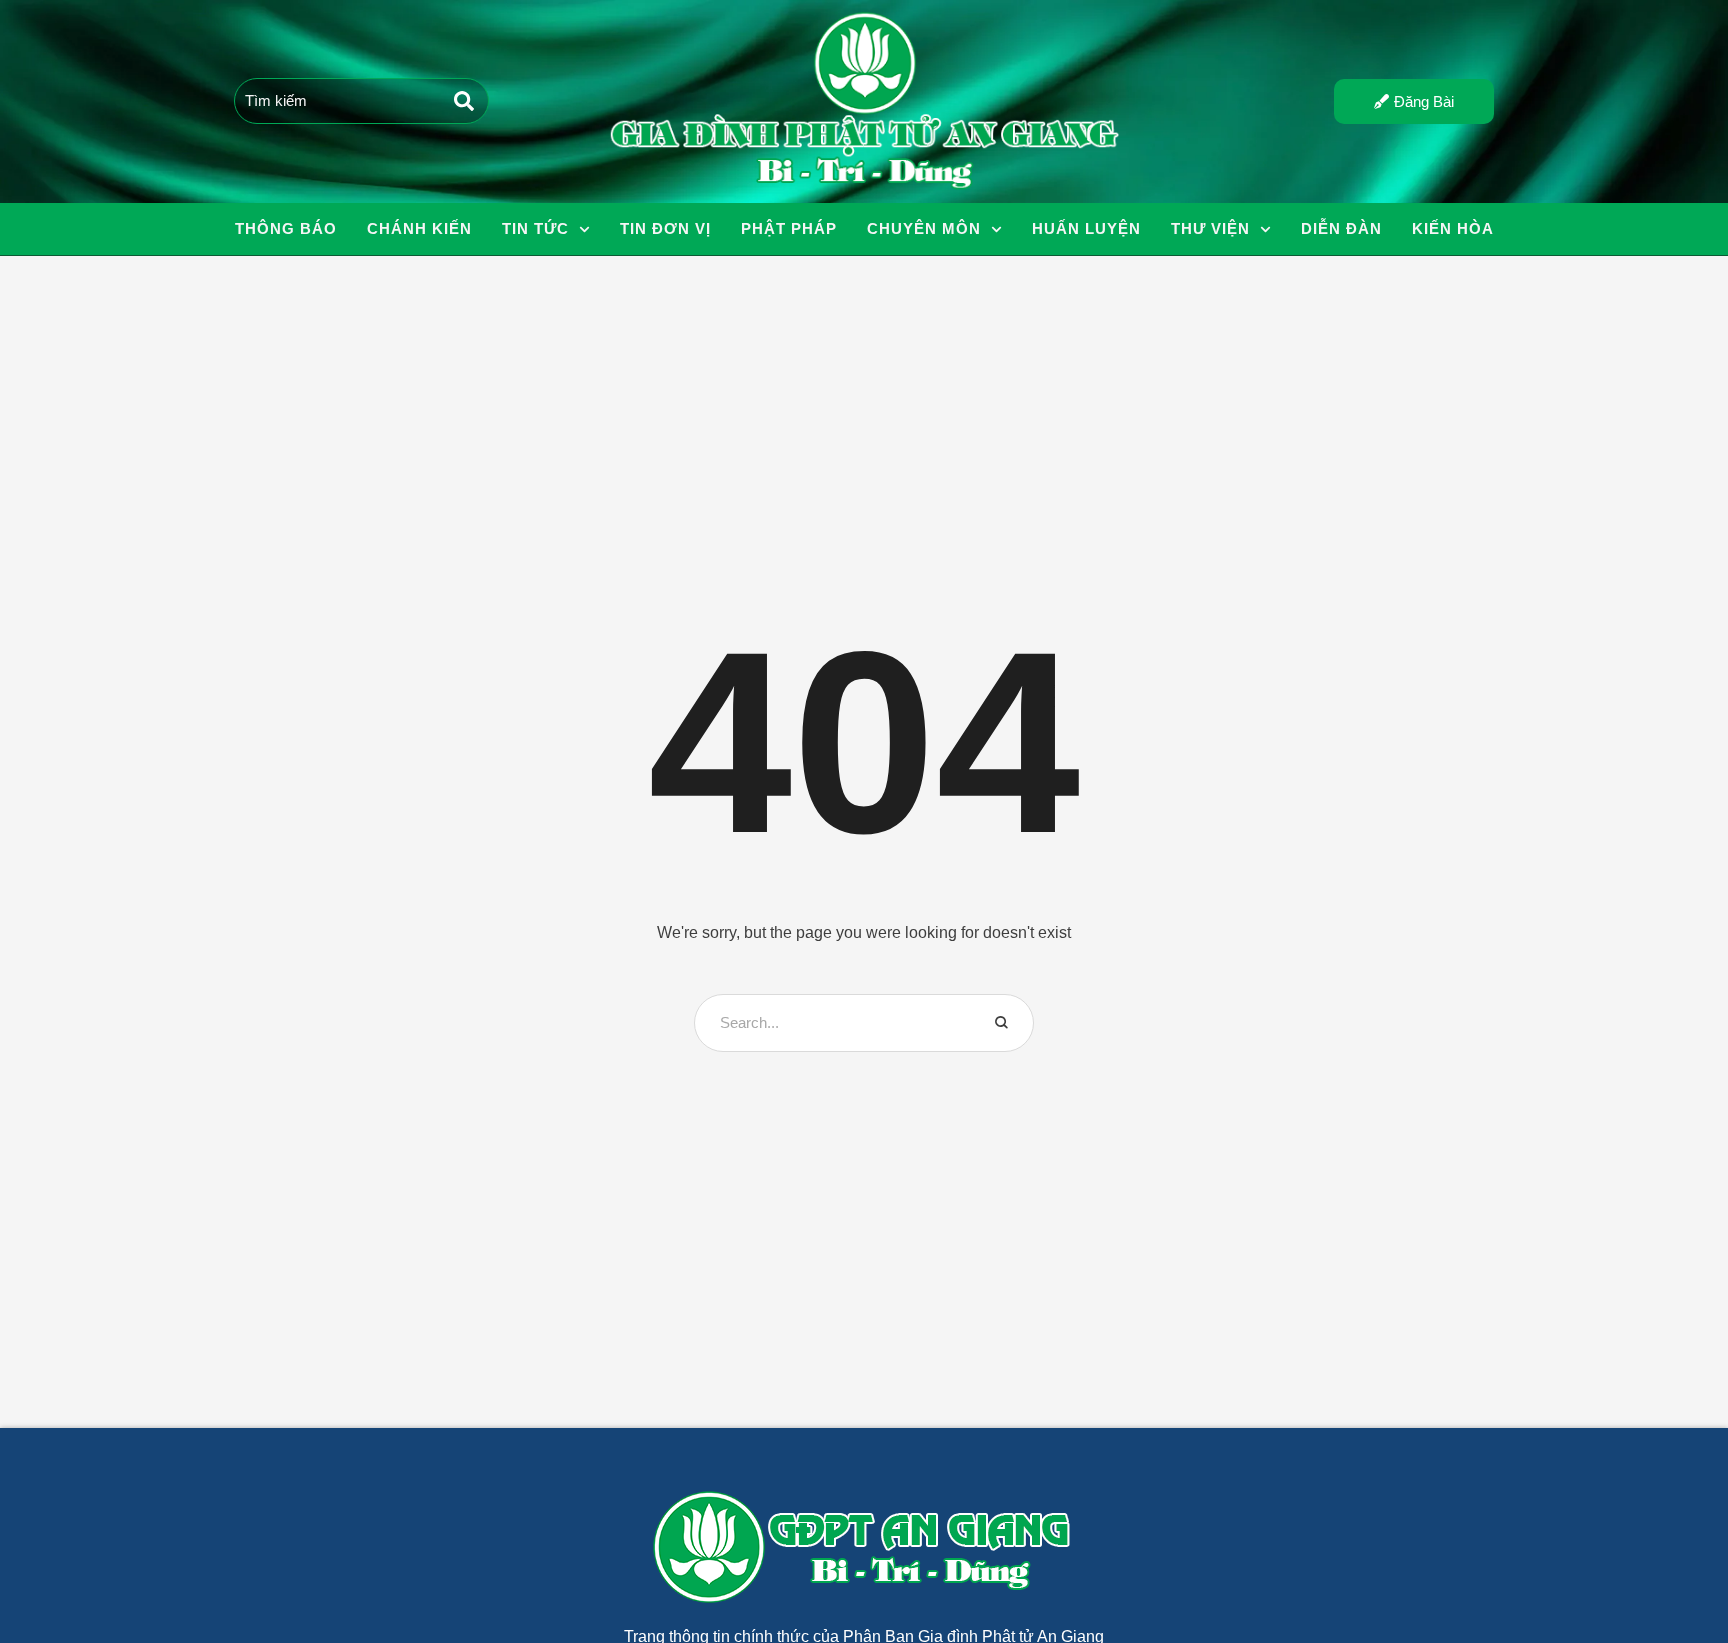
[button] (584, 229)
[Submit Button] (464, 101)
